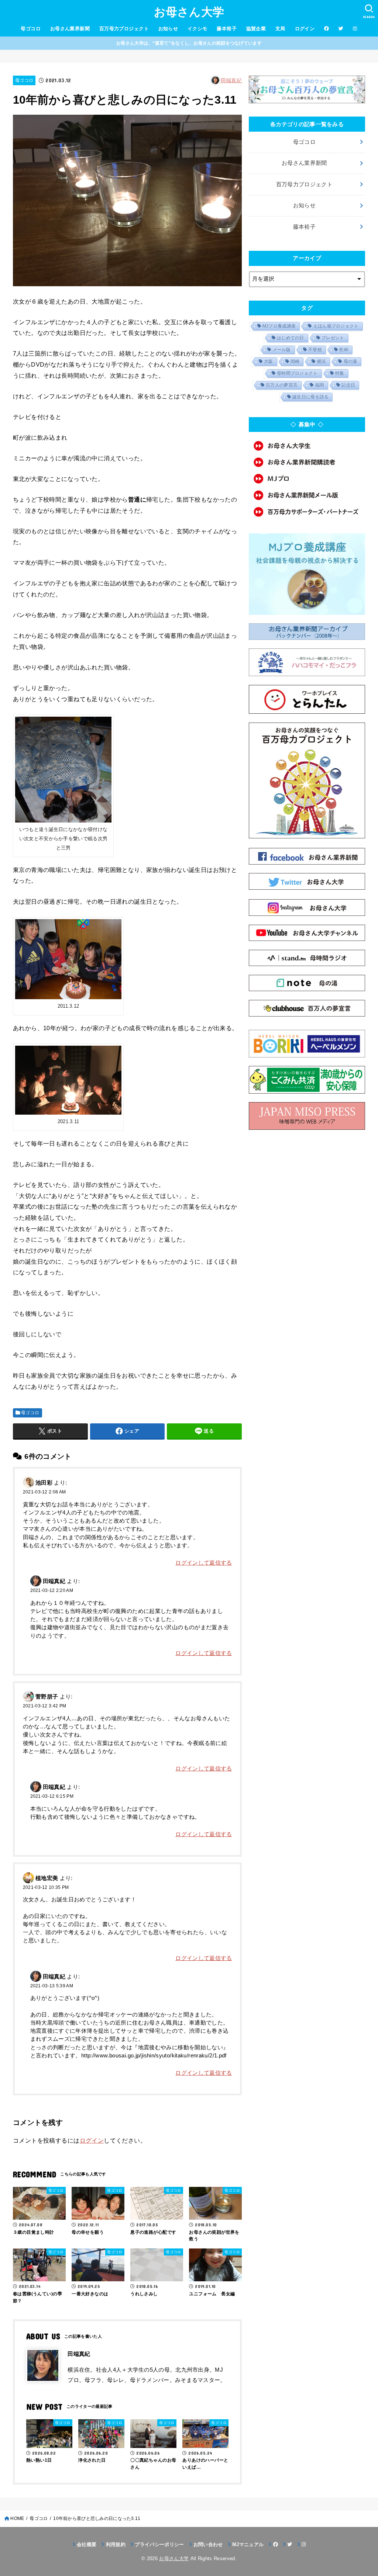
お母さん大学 (189, 12)
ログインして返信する (204, 1563)
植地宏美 (47, 1878)
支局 (280, 29)
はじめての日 (291, 338)
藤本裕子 (227, 29)
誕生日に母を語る (310, 397)
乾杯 (344, 350)
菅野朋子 (47, 1697)
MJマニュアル (248, 2544)
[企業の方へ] (307, 512)
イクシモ (197, 29)
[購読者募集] (307, 462)
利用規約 (116, 2544)
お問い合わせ (208, 2544)
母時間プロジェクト (297, 373)
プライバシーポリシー (159, 2544)
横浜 (322, 361)
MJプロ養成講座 (279, 326)
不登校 (315, 350)
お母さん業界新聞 (70, 29)
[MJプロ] (307, 479)
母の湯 (350, 361)
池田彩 (44, 1483)
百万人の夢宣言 (282, 385)
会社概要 (87, 2544)
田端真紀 (231, 80)
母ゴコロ (31, 29)
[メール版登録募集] (307, 495)
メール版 (282, 350)
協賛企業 (256, 29)
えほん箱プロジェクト (336, 326)
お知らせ (168, 29)
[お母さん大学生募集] (307, 446)
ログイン (305, 29)
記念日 (348, 385)
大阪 (269, 361)
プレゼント (333, 338)
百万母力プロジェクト (124, 29)
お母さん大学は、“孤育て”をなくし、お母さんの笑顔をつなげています (189, 43)
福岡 (320, 385)
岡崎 (295, 361)
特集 (340, 373)
